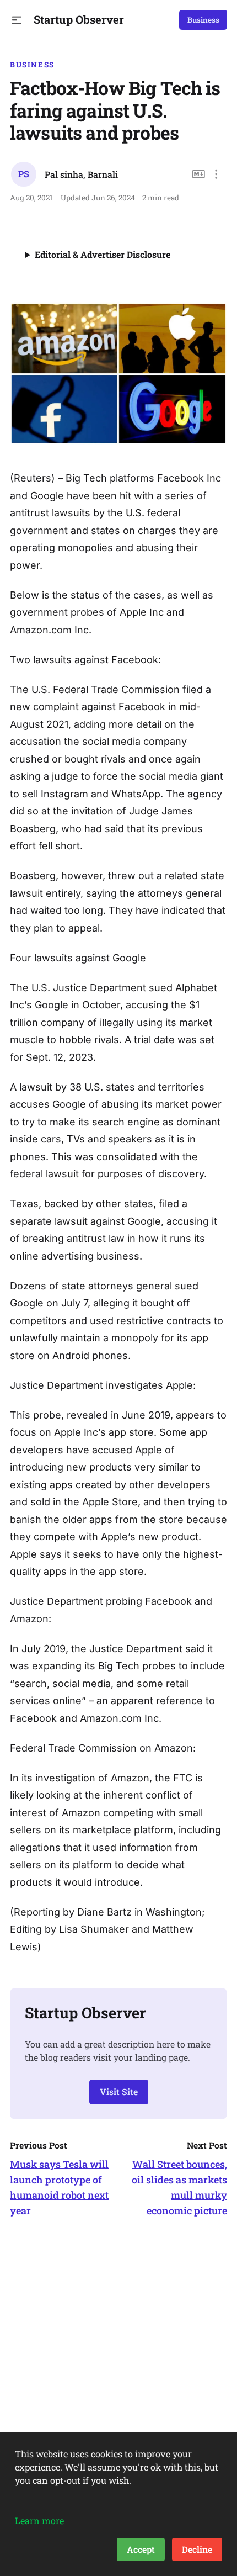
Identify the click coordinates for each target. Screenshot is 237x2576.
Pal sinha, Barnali (81, 174)
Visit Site (119, 2091)
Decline (197, 2549)
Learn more (39, 2521)
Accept (141, 2549)
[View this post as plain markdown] (199, 174)
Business (203, 20)
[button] (17, 20)
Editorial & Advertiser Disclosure (103, 254)
